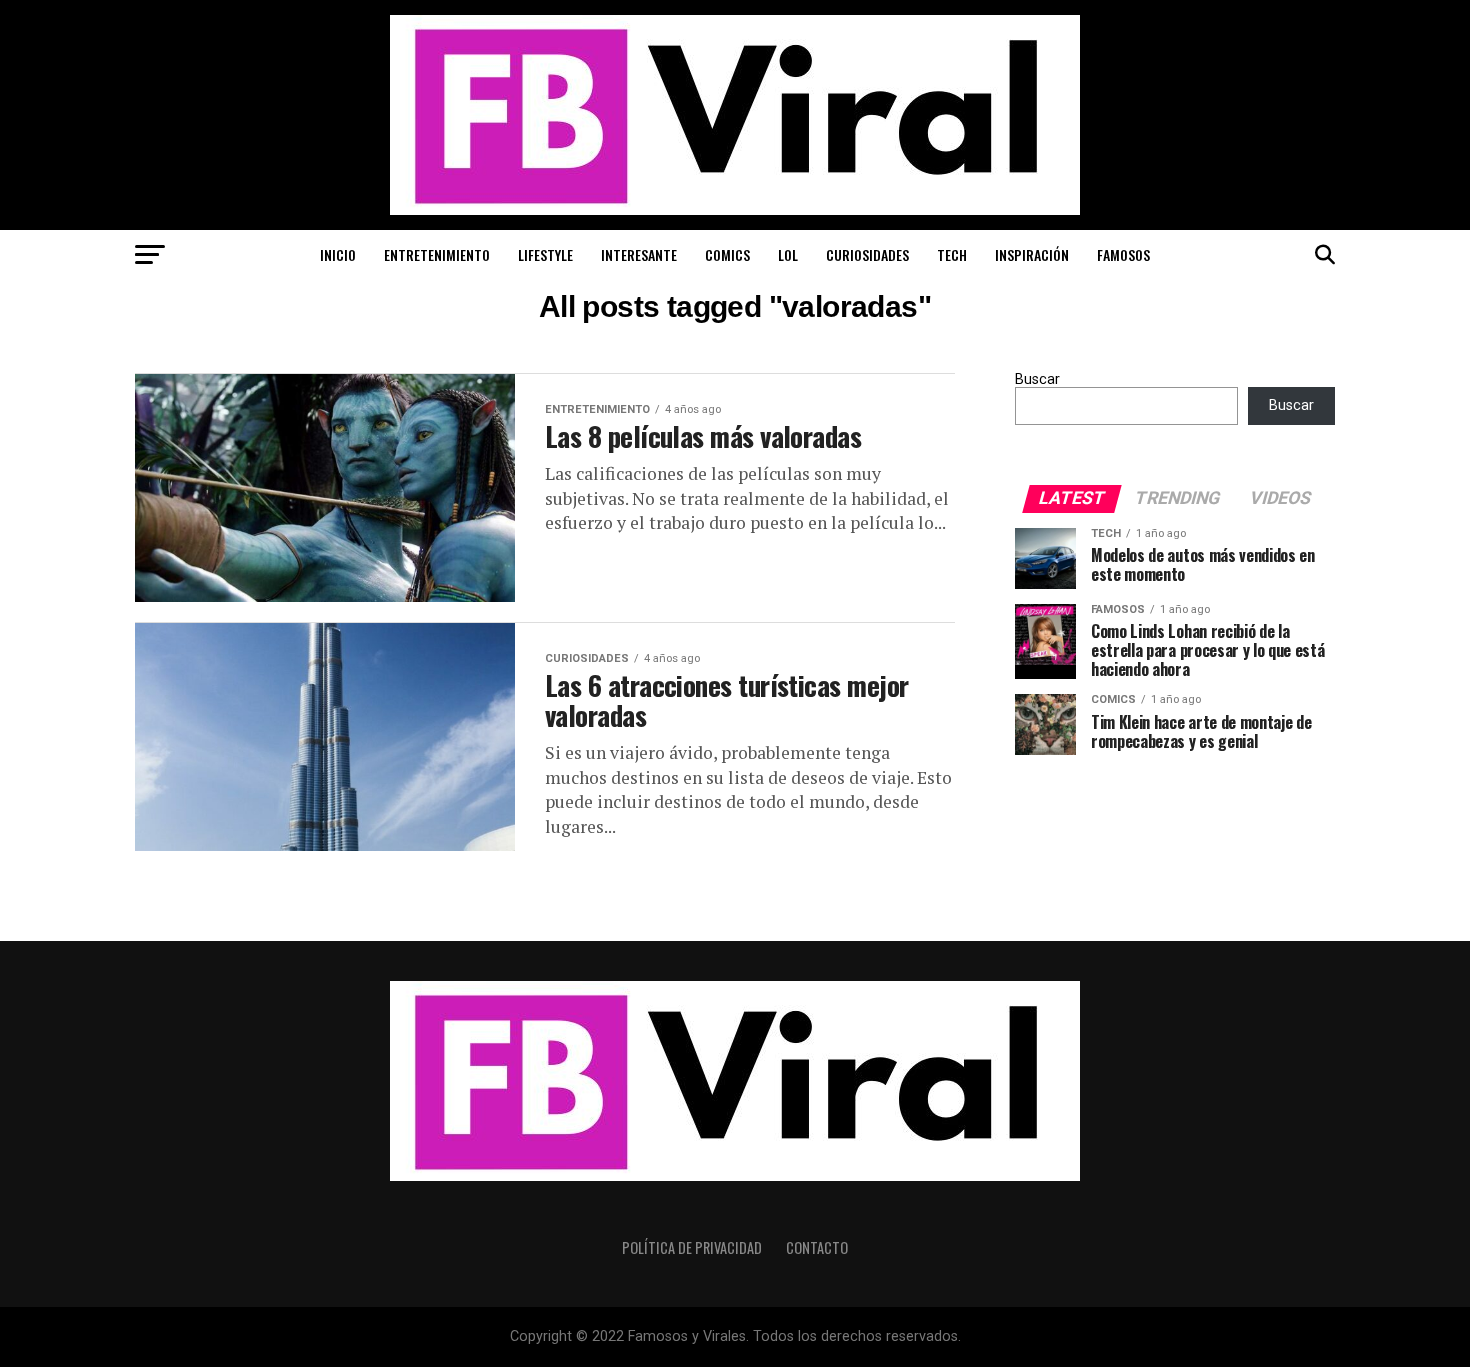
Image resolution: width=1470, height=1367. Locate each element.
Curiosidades (867, 254)
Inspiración (1032, 254)
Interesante (639, 254)
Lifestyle (545, 254)
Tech (952, 254)
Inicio (338, 254)
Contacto (817, 1247)
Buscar (1037, 379)
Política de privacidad (692, 1247)
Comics (727, 254)
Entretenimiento (437, 254)
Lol (788, 254)
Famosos (1123, 254)
